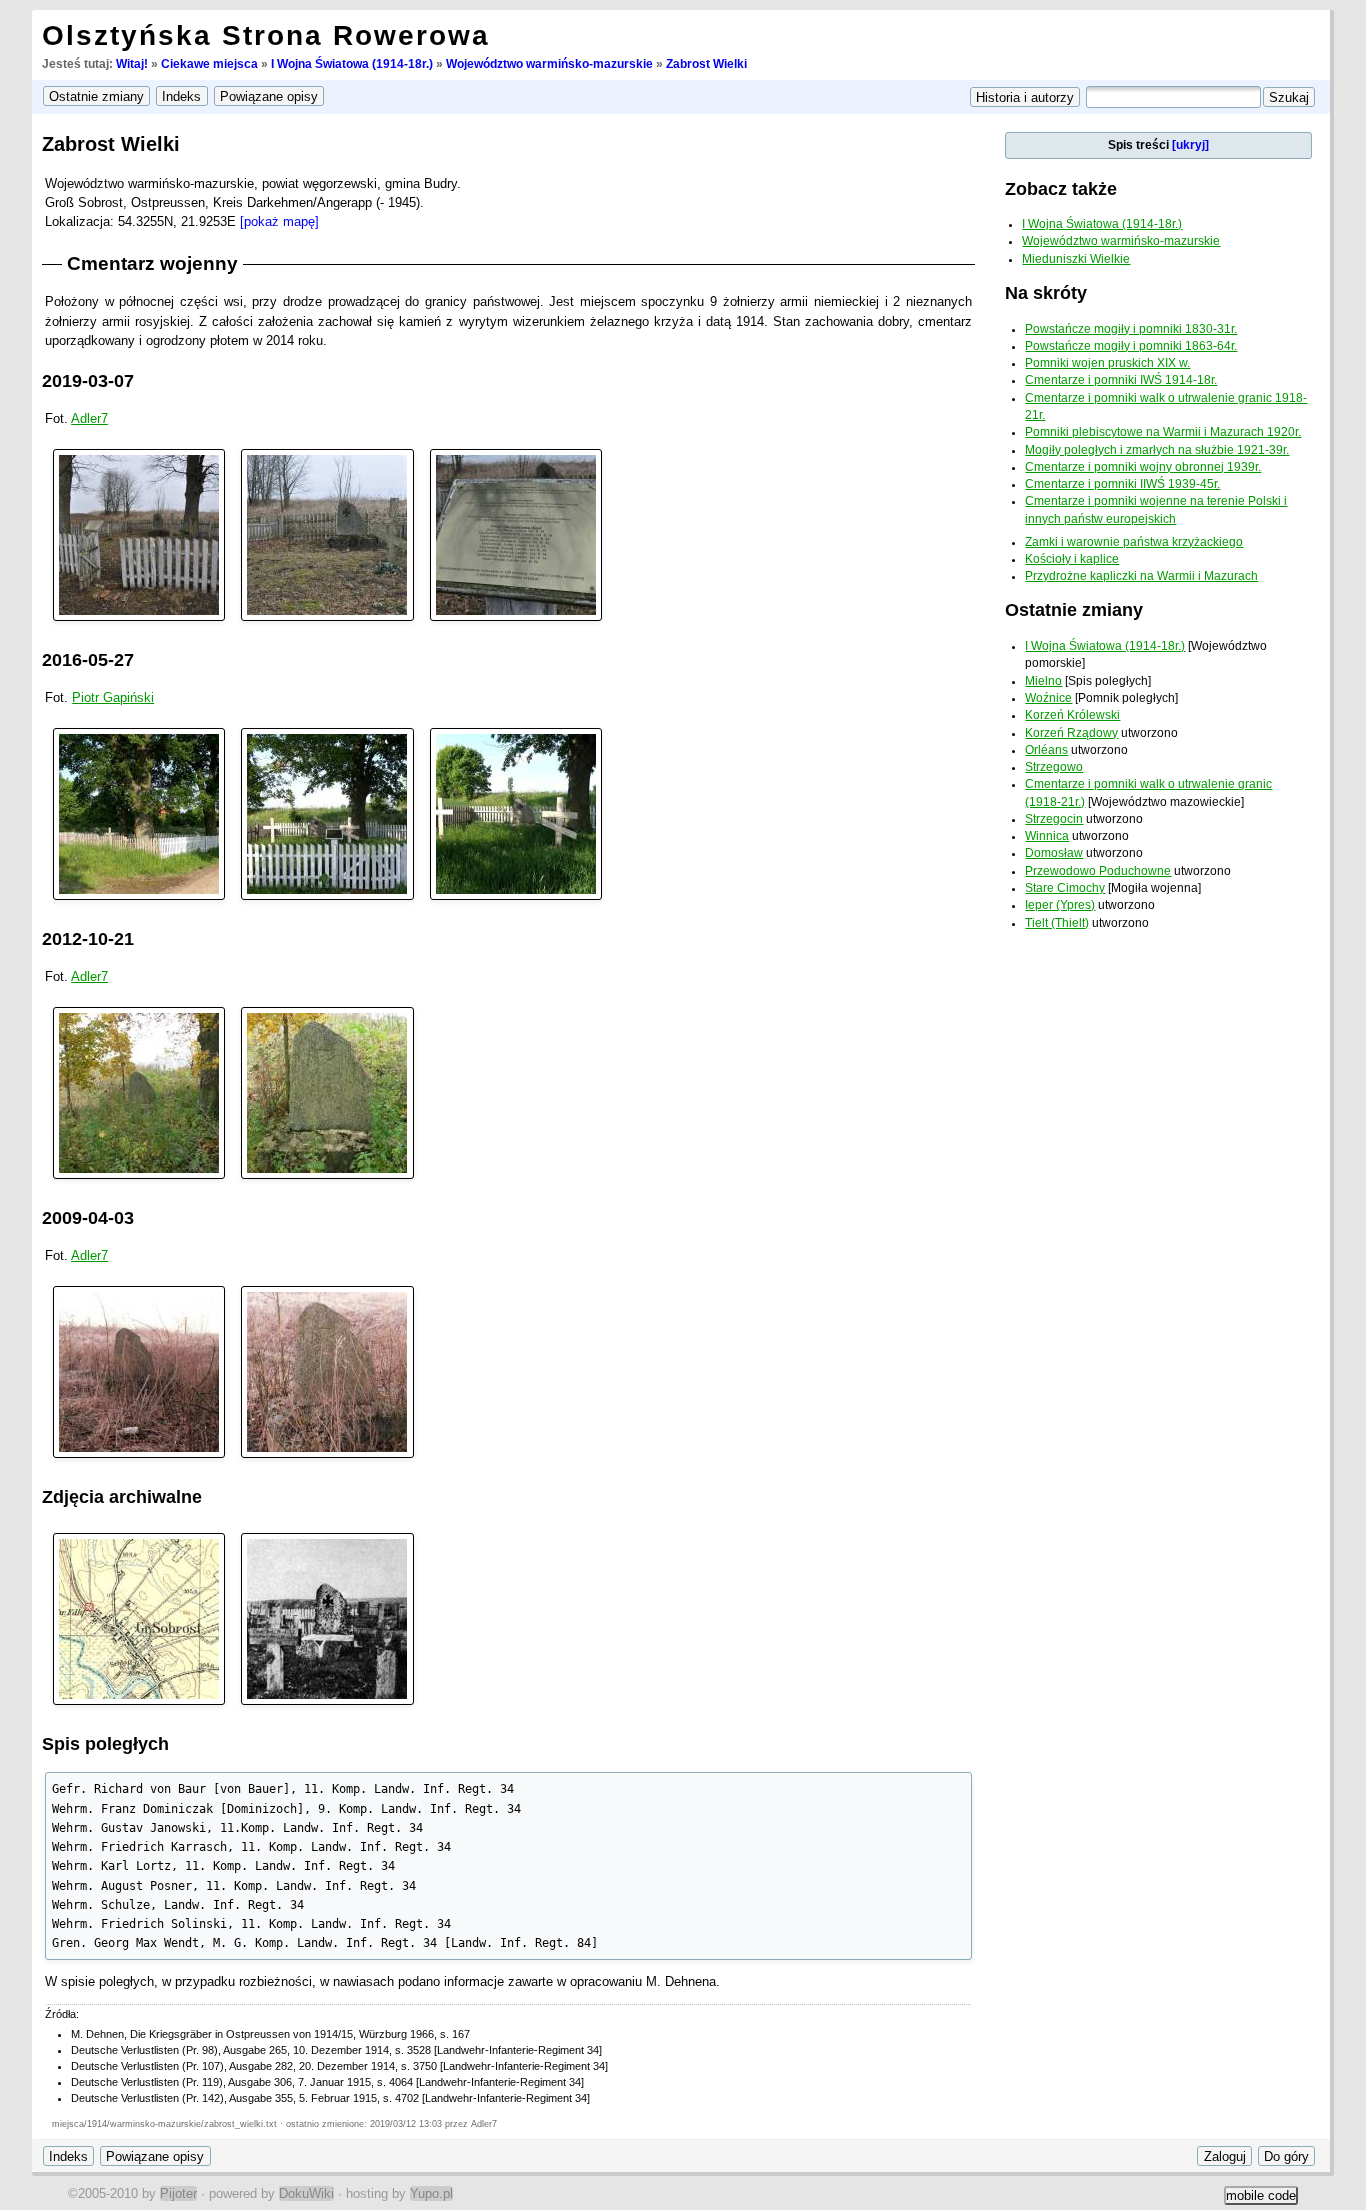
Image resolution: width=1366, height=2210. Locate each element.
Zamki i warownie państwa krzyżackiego (1134, 542)
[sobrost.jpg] (327, 1618)
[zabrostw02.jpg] (327, 1092)
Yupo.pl (431, 2193)
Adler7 (89, 418)
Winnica (1047, 836)
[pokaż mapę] (279, 221)
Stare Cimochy (1065, 888)
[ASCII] (139, 533)
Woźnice (1048, 698)
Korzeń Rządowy (1071, 733)
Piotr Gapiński (113, 697)
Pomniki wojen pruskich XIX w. (1107, 363)
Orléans (1046, 750)
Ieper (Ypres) (1060, 905)
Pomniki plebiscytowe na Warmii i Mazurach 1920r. (1163, 432)
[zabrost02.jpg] (327, 1371)
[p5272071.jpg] (516, 812)
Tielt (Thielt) (1057, 923)
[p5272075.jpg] (139, 812)
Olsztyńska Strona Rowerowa (266, 35)
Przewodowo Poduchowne (1098, 871)
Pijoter (178, 2193)
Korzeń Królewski (1072, 715)
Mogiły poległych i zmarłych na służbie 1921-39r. (1157, 450)
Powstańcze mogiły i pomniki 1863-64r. (1131, 346)
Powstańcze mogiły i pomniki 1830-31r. (1131, 329)
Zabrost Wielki (706, 64)
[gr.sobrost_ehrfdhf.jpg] (139, 1618)
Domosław (1054, 853)
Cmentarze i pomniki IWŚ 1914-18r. (1121, 380)
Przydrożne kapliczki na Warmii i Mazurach (1141, 576)
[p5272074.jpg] (327, 812)
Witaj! (132, 64)
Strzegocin (1054, 819)
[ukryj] (1190, 145)
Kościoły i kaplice (1072, 559)
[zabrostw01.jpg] (139, 1092)
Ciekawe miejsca (209, 64)
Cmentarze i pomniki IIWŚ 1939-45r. (1122, 484)
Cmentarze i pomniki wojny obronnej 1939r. (1143, 467)
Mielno (1043, 681)
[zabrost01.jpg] (139, 1371)
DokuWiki (306, 2193)
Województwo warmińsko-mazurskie (549, 64)
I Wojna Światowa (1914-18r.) (352, 64)
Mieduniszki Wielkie (1076, 259)
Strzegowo (1054, 767)
